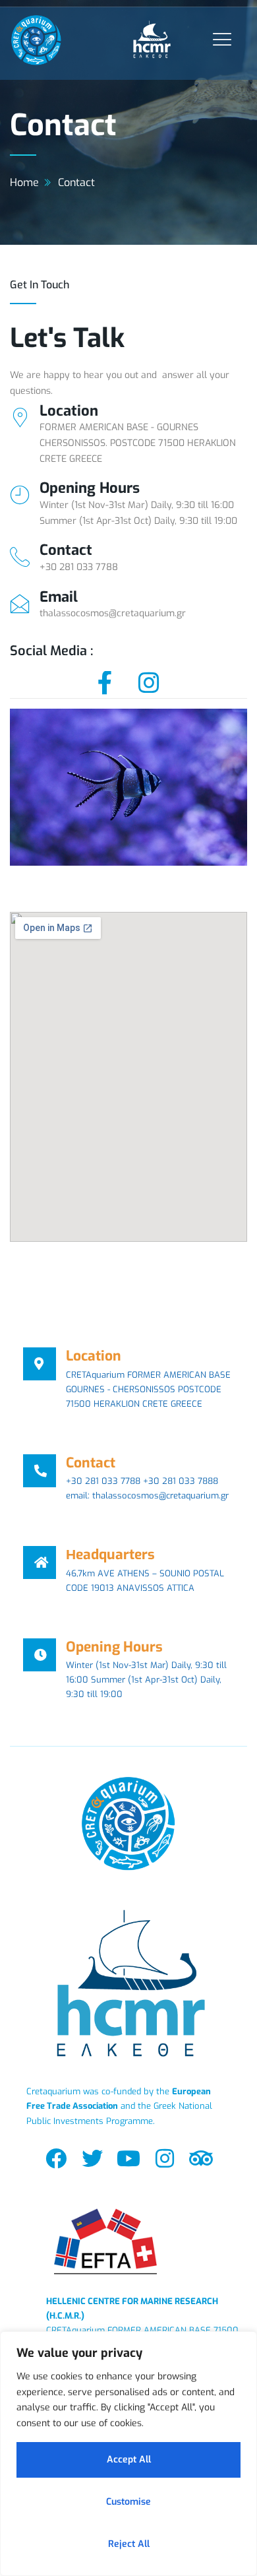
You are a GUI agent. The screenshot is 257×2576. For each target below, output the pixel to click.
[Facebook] (56, 2159)
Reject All (129, 2544)
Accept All (129, 2460)
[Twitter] (92, 2159)
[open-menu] (219, 39)
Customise (128, 2502)
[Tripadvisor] (201, 2159)
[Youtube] (128, 2159)
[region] (128, 2454)
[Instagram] (165, 2159)
